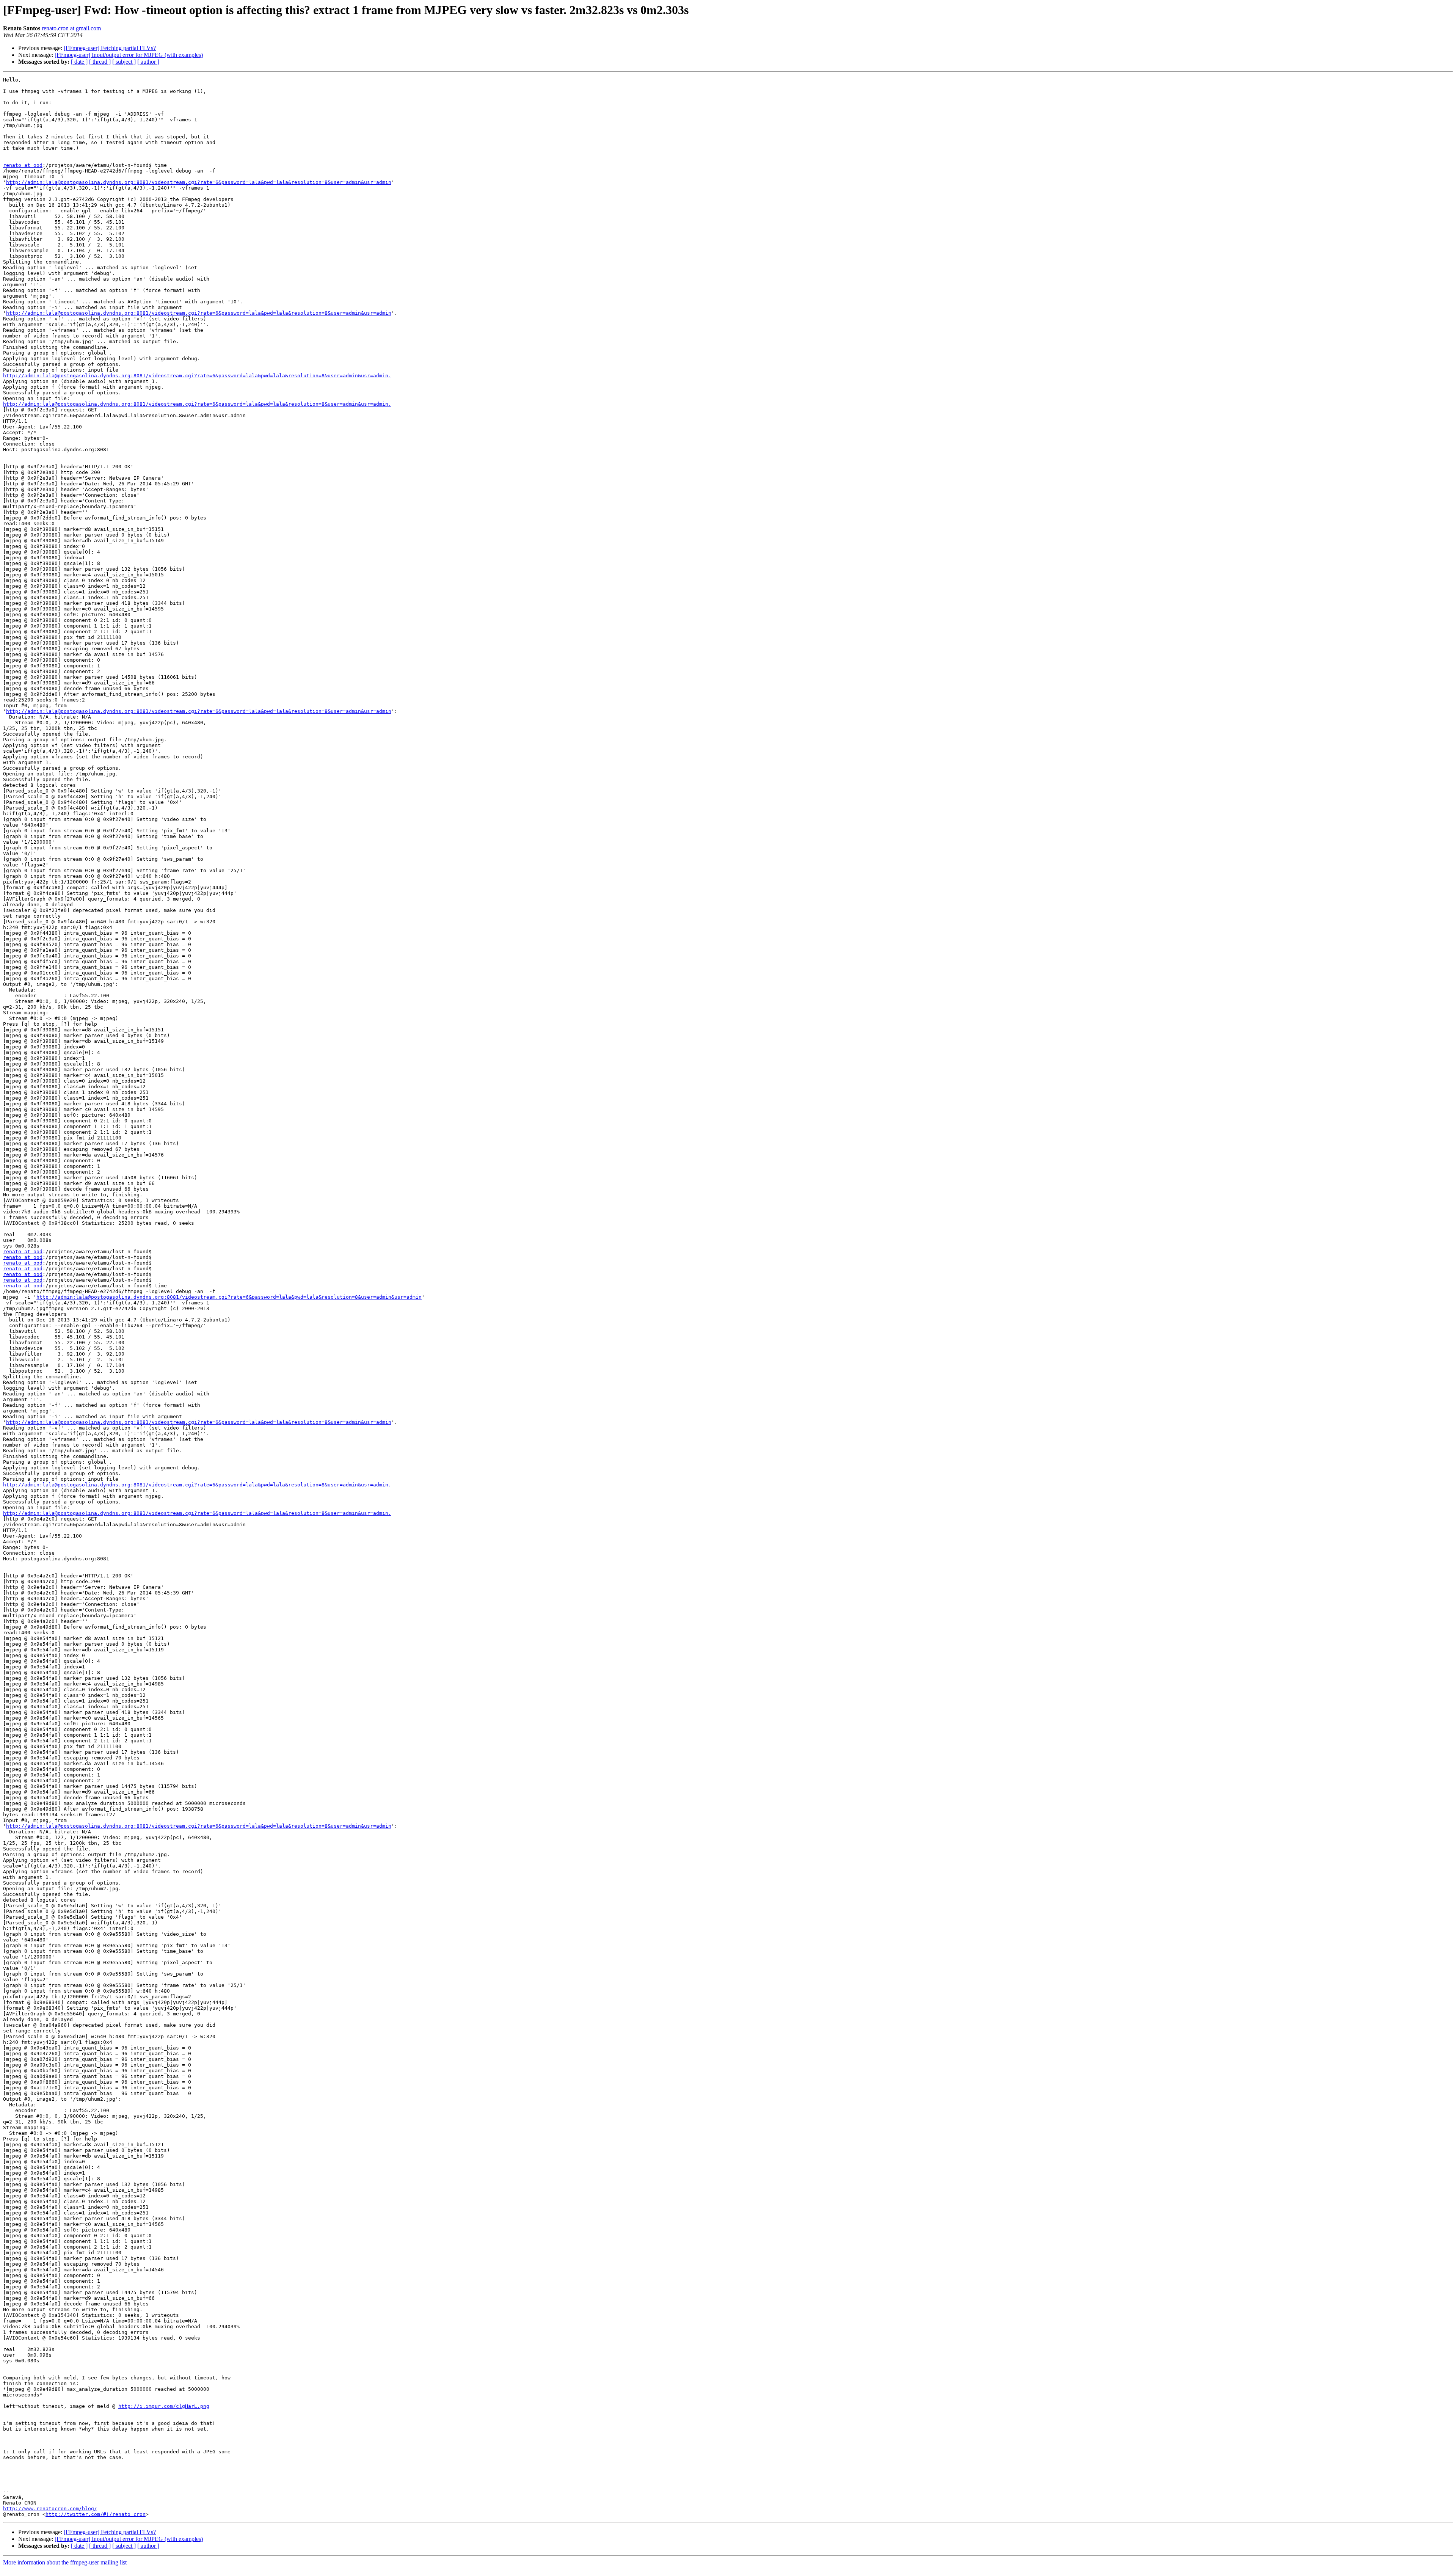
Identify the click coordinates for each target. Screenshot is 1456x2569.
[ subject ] (124, 62)
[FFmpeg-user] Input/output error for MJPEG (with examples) (129, 55)
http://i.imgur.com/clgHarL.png (164, 2406)
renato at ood (23, 165)
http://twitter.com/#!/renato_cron (96, 2514)
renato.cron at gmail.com (71, 28)
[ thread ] (100, 62)
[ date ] (79, 62)
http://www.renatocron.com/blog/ (50, 2509)
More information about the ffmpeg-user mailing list (65, 2562)
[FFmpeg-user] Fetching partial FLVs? (110, 48)
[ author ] (148, 62)
